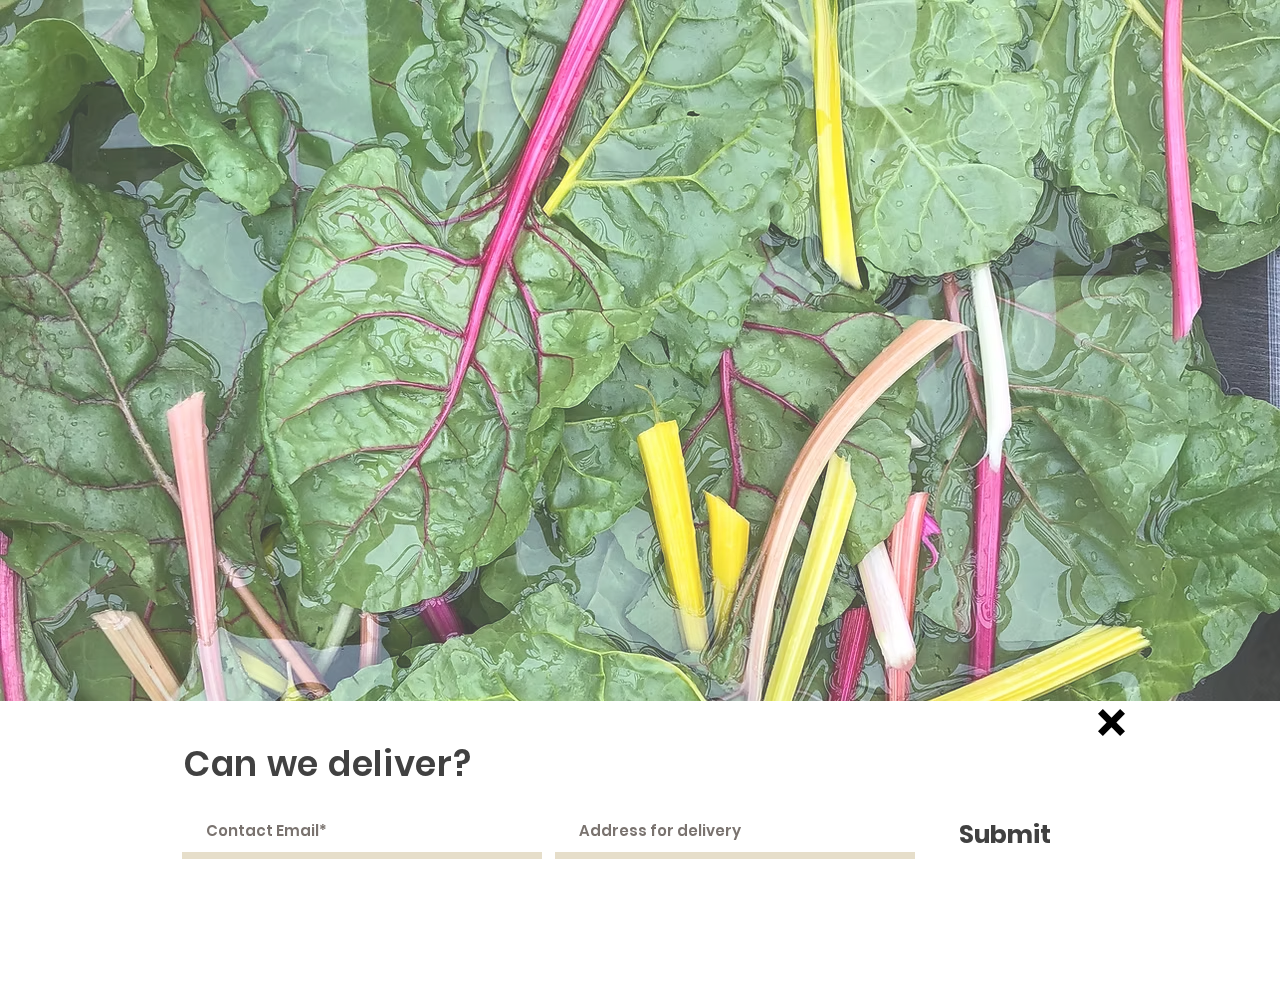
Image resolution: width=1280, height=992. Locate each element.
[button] (1111, 722)
